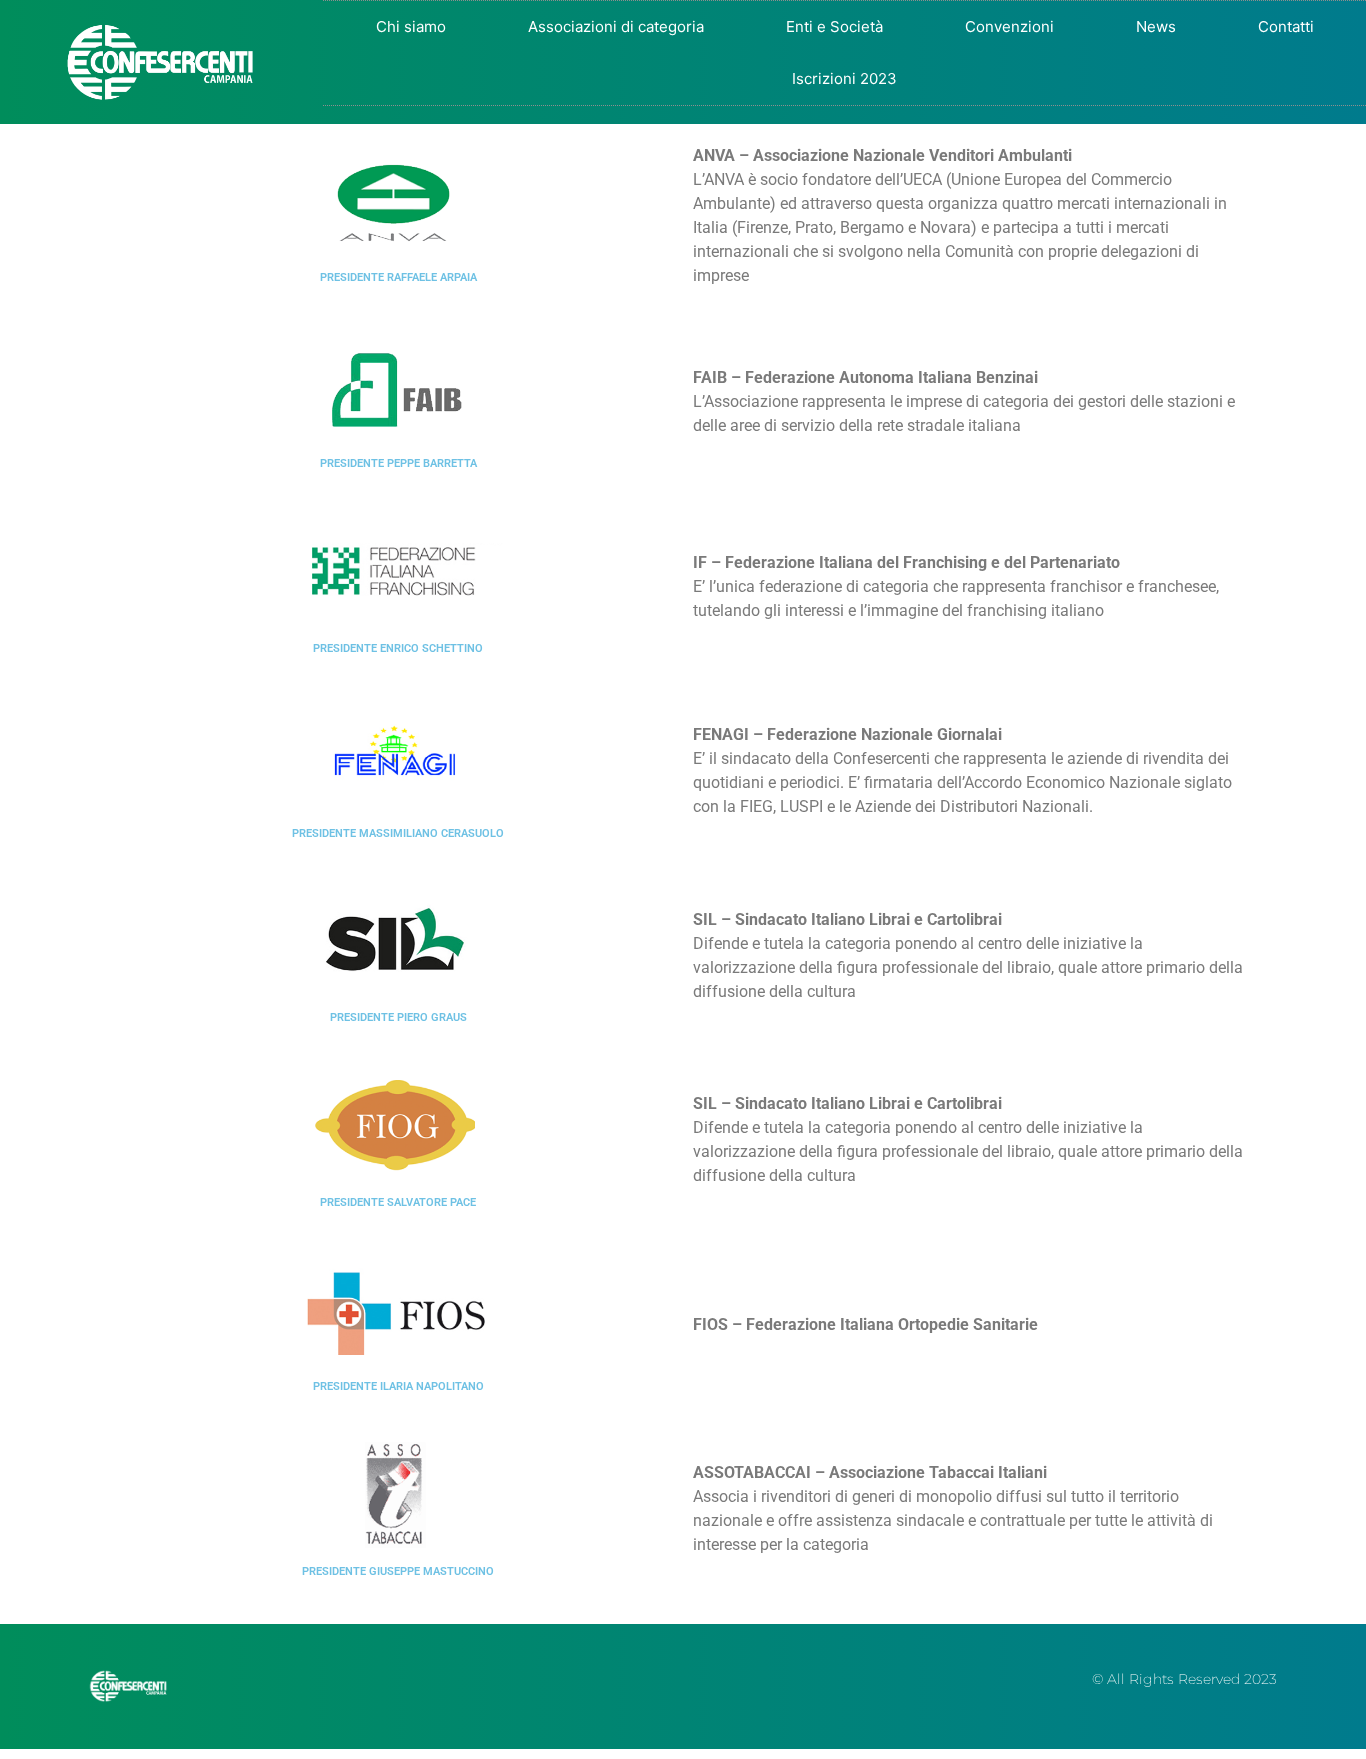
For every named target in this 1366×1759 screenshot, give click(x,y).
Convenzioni (1009, 26)
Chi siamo (411, 26)
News (1156, 26)
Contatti (1286, 26)
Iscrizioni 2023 (844, 78)
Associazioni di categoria (616, 26)
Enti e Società (834, 26)
